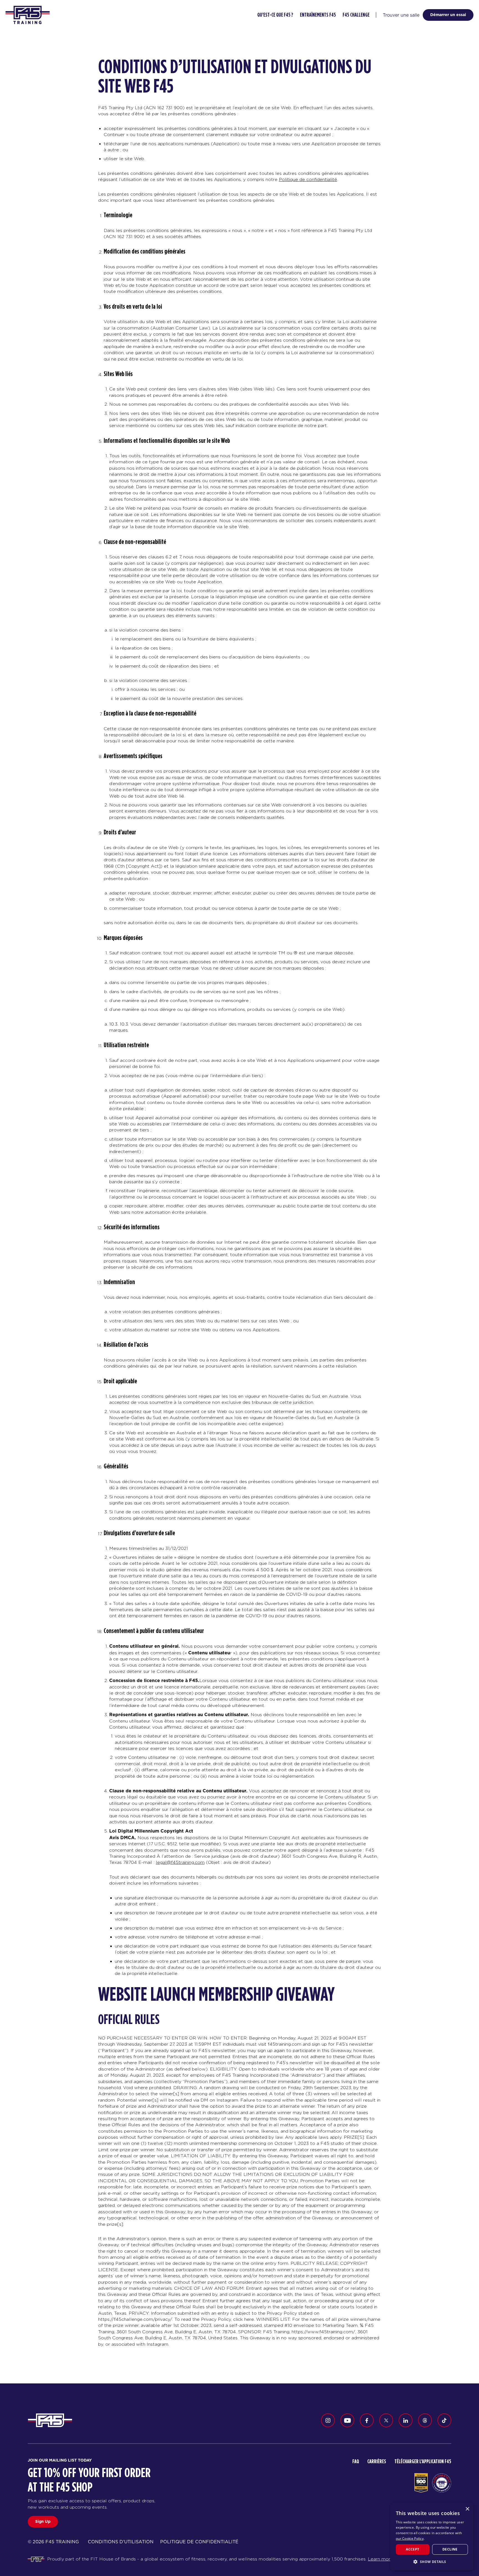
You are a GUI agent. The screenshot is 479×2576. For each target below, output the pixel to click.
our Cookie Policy (410, 2538)
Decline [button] (450, 2549)
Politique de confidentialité (308, 179)
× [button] (467, 2509)
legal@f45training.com (180, 1862)
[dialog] (432, 2537)
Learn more (380, 2559)
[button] (432, 2562)
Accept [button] (412, 2549)
